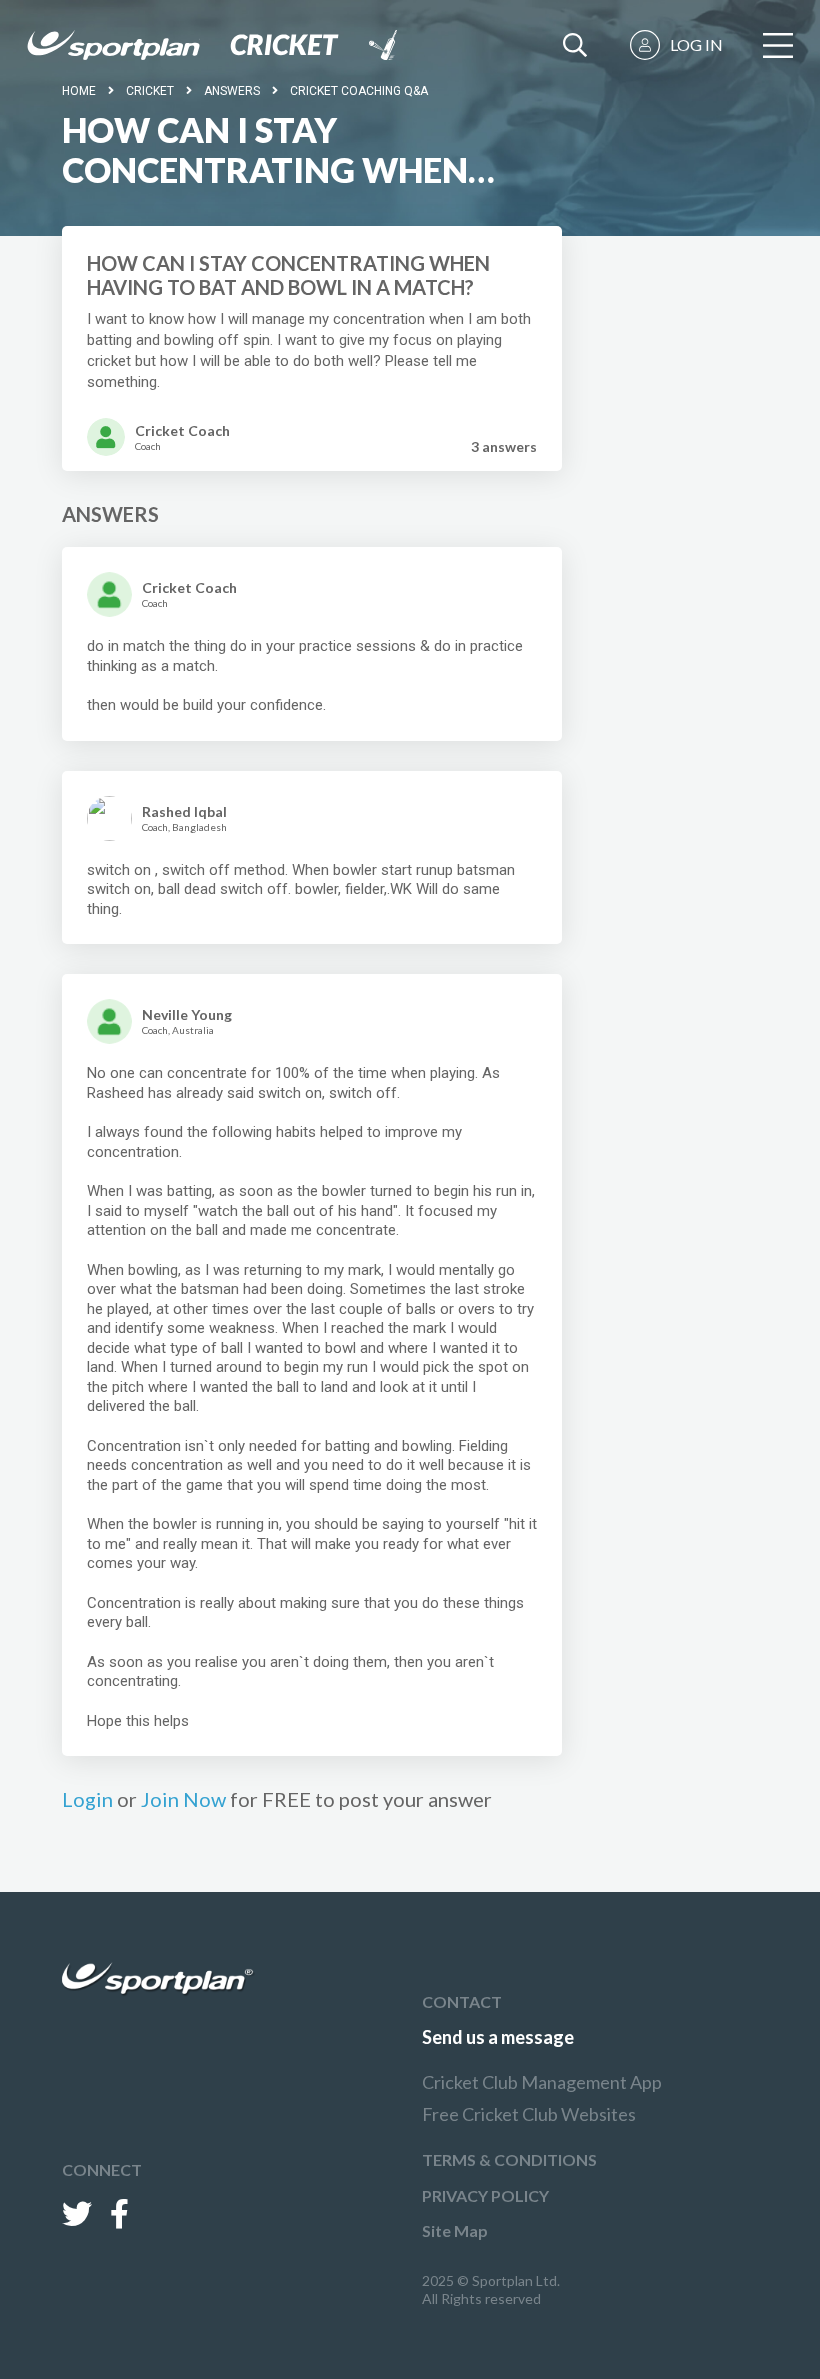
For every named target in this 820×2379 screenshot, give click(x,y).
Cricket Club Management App (542, 2082)
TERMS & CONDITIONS (509, 2159)
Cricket (150, 91)
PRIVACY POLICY (485, 2195)
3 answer (504, 446)
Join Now (183, 1799)
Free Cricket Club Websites (529, 2114)
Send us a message (498, 2037)
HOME (79, 91)
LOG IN (696, 44)
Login (87, 1799)
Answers (232, 91)
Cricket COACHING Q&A (359, 91)
